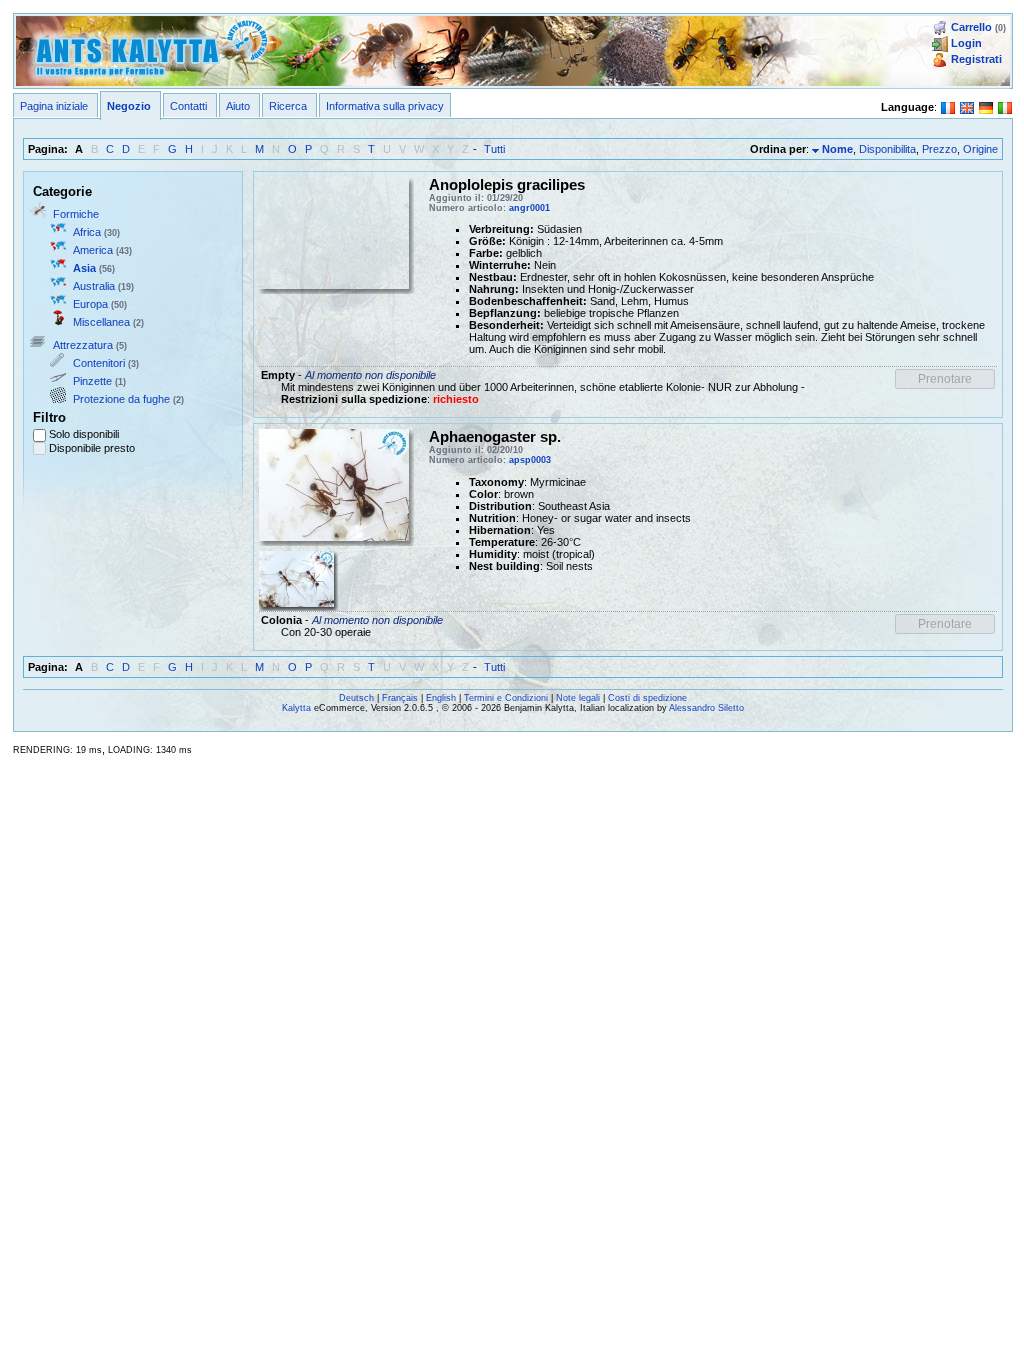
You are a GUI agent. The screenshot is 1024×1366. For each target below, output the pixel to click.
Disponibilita (887, 149)
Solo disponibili (84, 434)
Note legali (578, 698)
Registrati (976, 59)
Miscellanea (101, 322)
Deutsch (356, 698)
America (93, 250)
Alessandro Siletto (706, 708)
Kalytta (296, 708)
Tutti (494, 149)
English (441, 698)
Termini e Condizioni (506, 698)
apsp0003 (530, 460)
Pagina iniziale (54, 106)
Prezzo (939, 149)
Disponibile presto (92, 448)
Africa (87, 232)
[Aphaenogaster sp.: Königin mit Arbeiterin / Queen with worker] (334, 484)
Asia (84, 268)
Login (966, 43)
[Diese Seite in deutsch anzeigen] (986, 106)
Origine (980, 149)
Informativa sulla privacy (385, 106)
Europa (90, 304)
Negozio (129, 106)
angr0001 (529, 208)
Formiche (76, 214)
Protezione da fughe (121, 399)
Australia (94, 286)
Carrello (971, 27)
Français (400, 698)
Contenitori (99, 363)
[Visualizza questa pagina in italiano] (1005, 106)
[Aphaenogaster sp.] (296, 578)
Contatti (188, 106)
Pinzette (92, 381)
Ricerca (288, 106)
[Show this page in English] (967, 106)
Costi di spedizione (647, 698)
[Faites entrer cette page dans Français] (948, 106)
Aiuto (238, 106)
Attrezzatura (83, 345)
